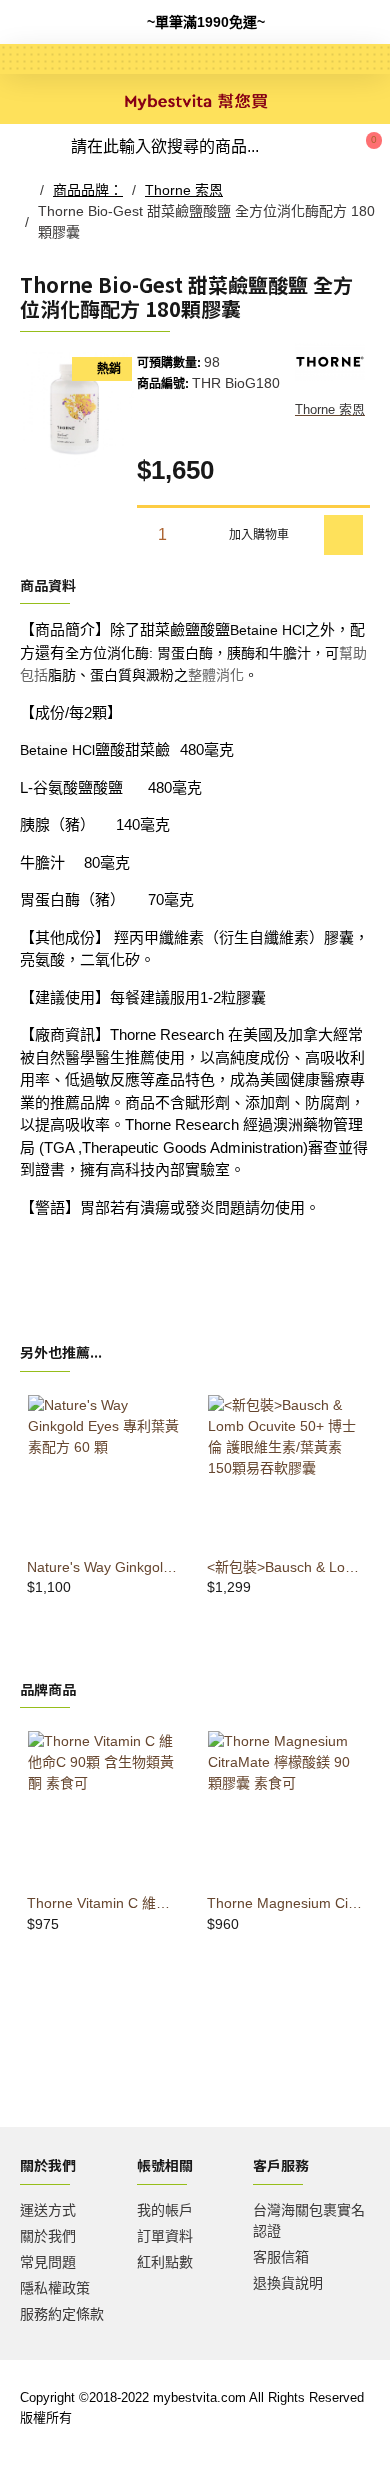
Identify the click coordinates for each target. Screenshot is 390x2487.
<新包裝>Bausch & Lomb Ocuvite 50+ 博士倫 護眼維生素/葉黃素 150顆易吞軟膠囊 (285, 1567)
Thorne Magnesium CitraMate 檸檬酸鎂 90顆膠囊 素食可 (285, 1903)
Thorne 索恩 (184, 190)
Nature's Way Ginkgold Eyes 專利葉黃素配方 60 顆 (105, 1567)
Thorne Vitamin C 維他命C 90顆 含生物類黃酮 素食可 (105, 1903)
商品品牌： (88, 190)
